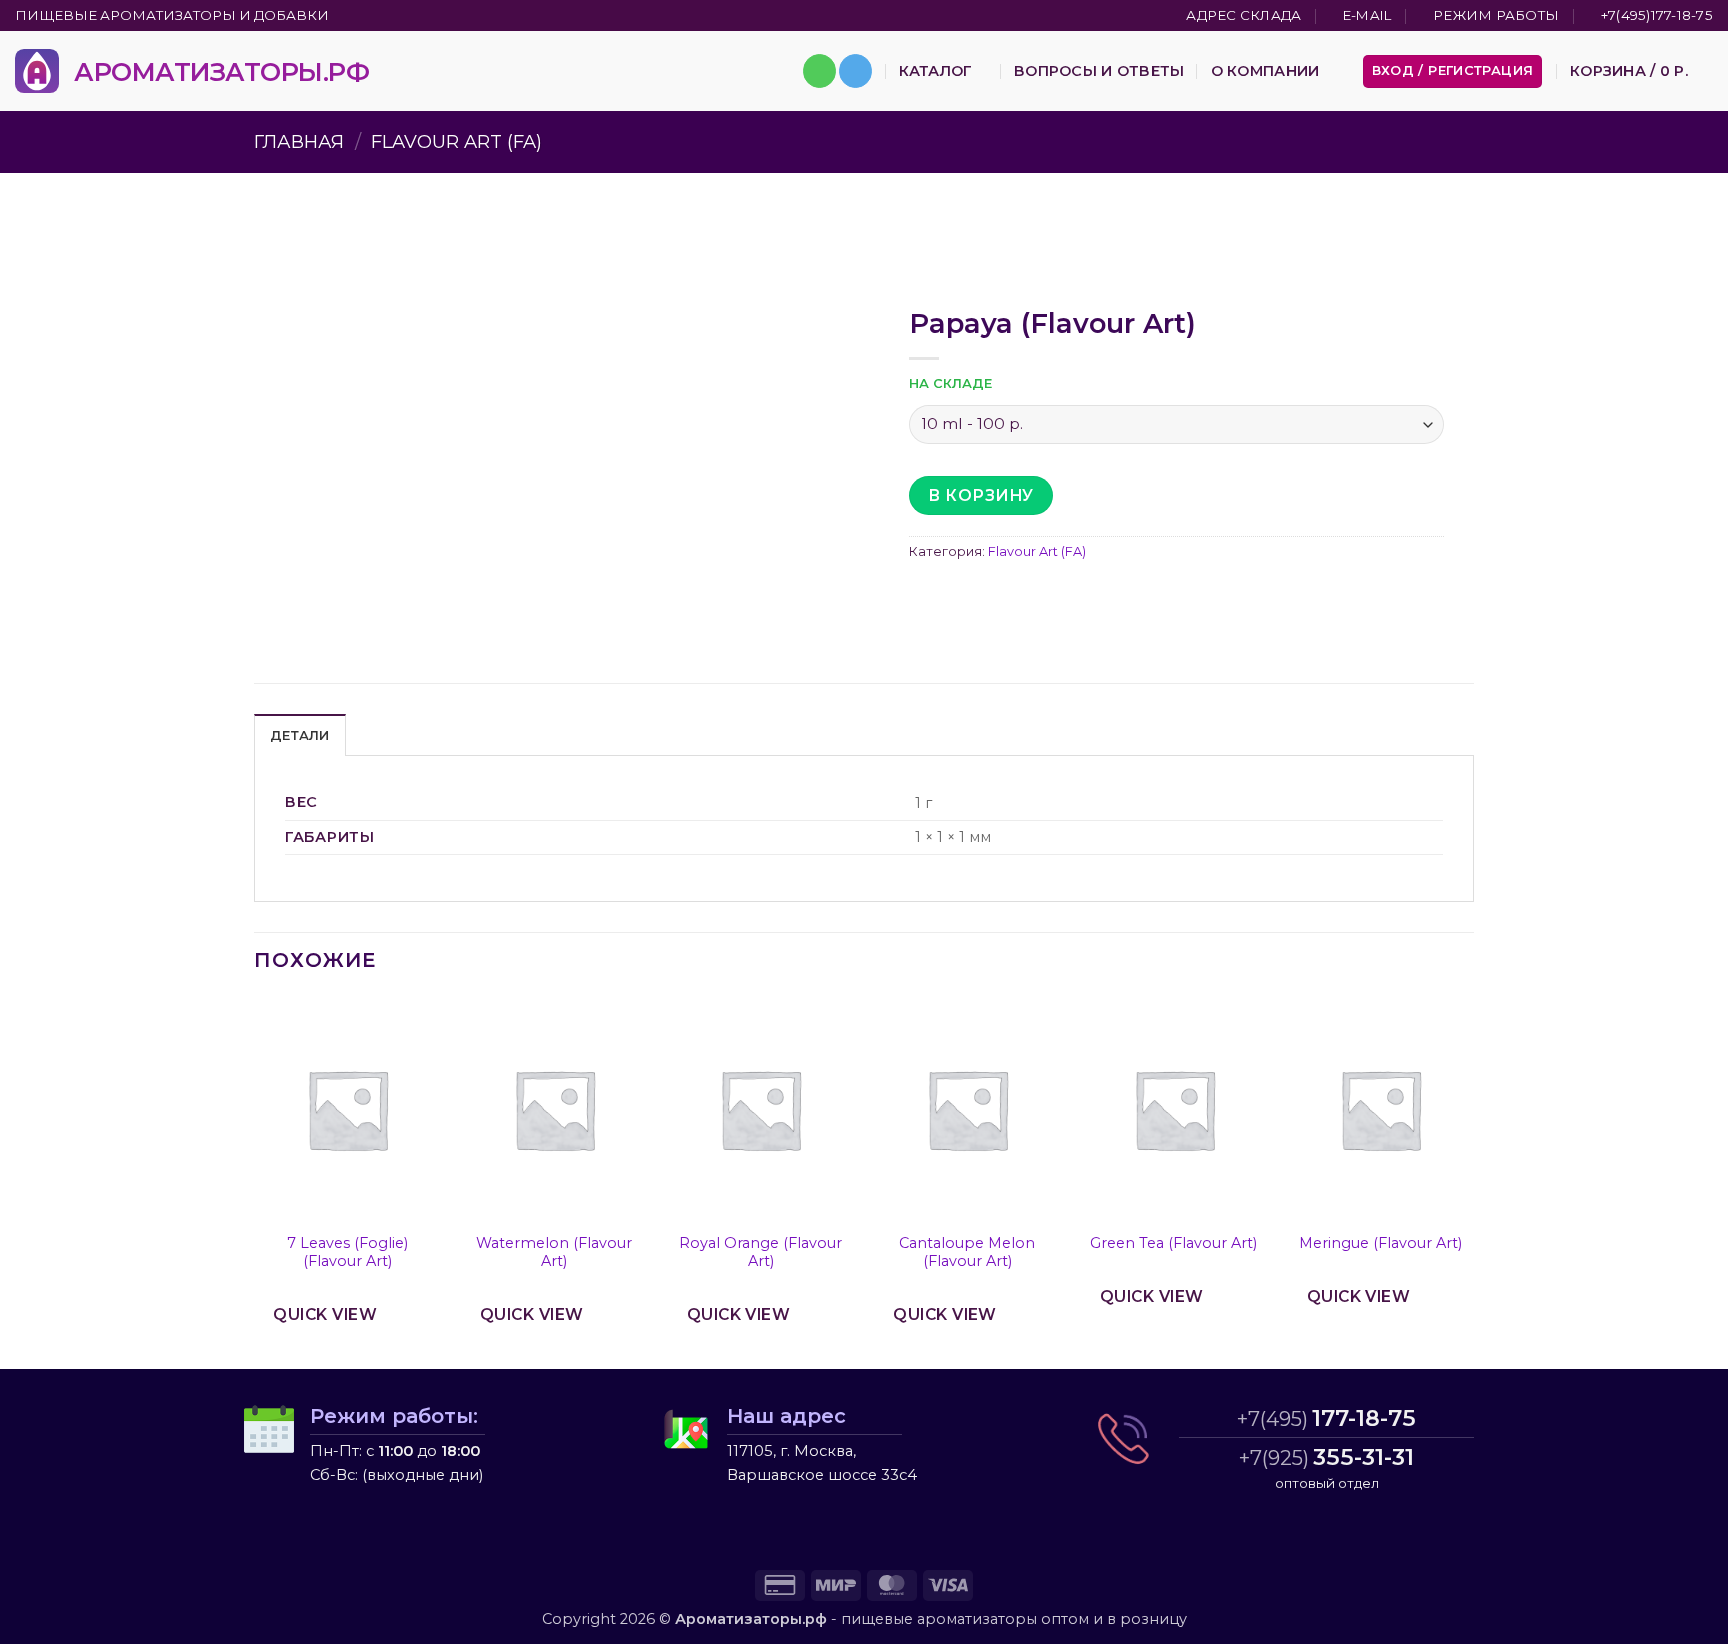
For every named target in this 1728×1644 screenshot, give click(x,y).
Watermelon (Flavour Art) (554, 1252)
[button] (1453, 71)
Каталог (935, 71)
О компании (1265, 71)
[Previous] (255, 1181)
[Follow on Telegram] (855, 71)
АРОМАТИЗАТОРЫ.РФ (221, 71)
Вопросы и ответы (1099, 71)
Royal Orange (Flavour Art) (760, 1252)
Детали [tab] (300, 735)
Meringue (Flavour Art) (1380, 1243)
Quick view (325, 1314)
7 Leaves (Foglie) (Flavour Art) (347, 1252)
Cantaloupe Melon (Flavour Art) (967, 1252)
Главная (299, 141)
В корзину (980, 495)
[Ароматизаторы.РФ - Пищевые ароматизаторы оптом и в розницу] (37, 71)
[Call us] (819, 71)
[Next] (1473, 1181)
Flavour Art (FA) (456, 141)
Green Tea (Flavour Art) (1173, 1243)
